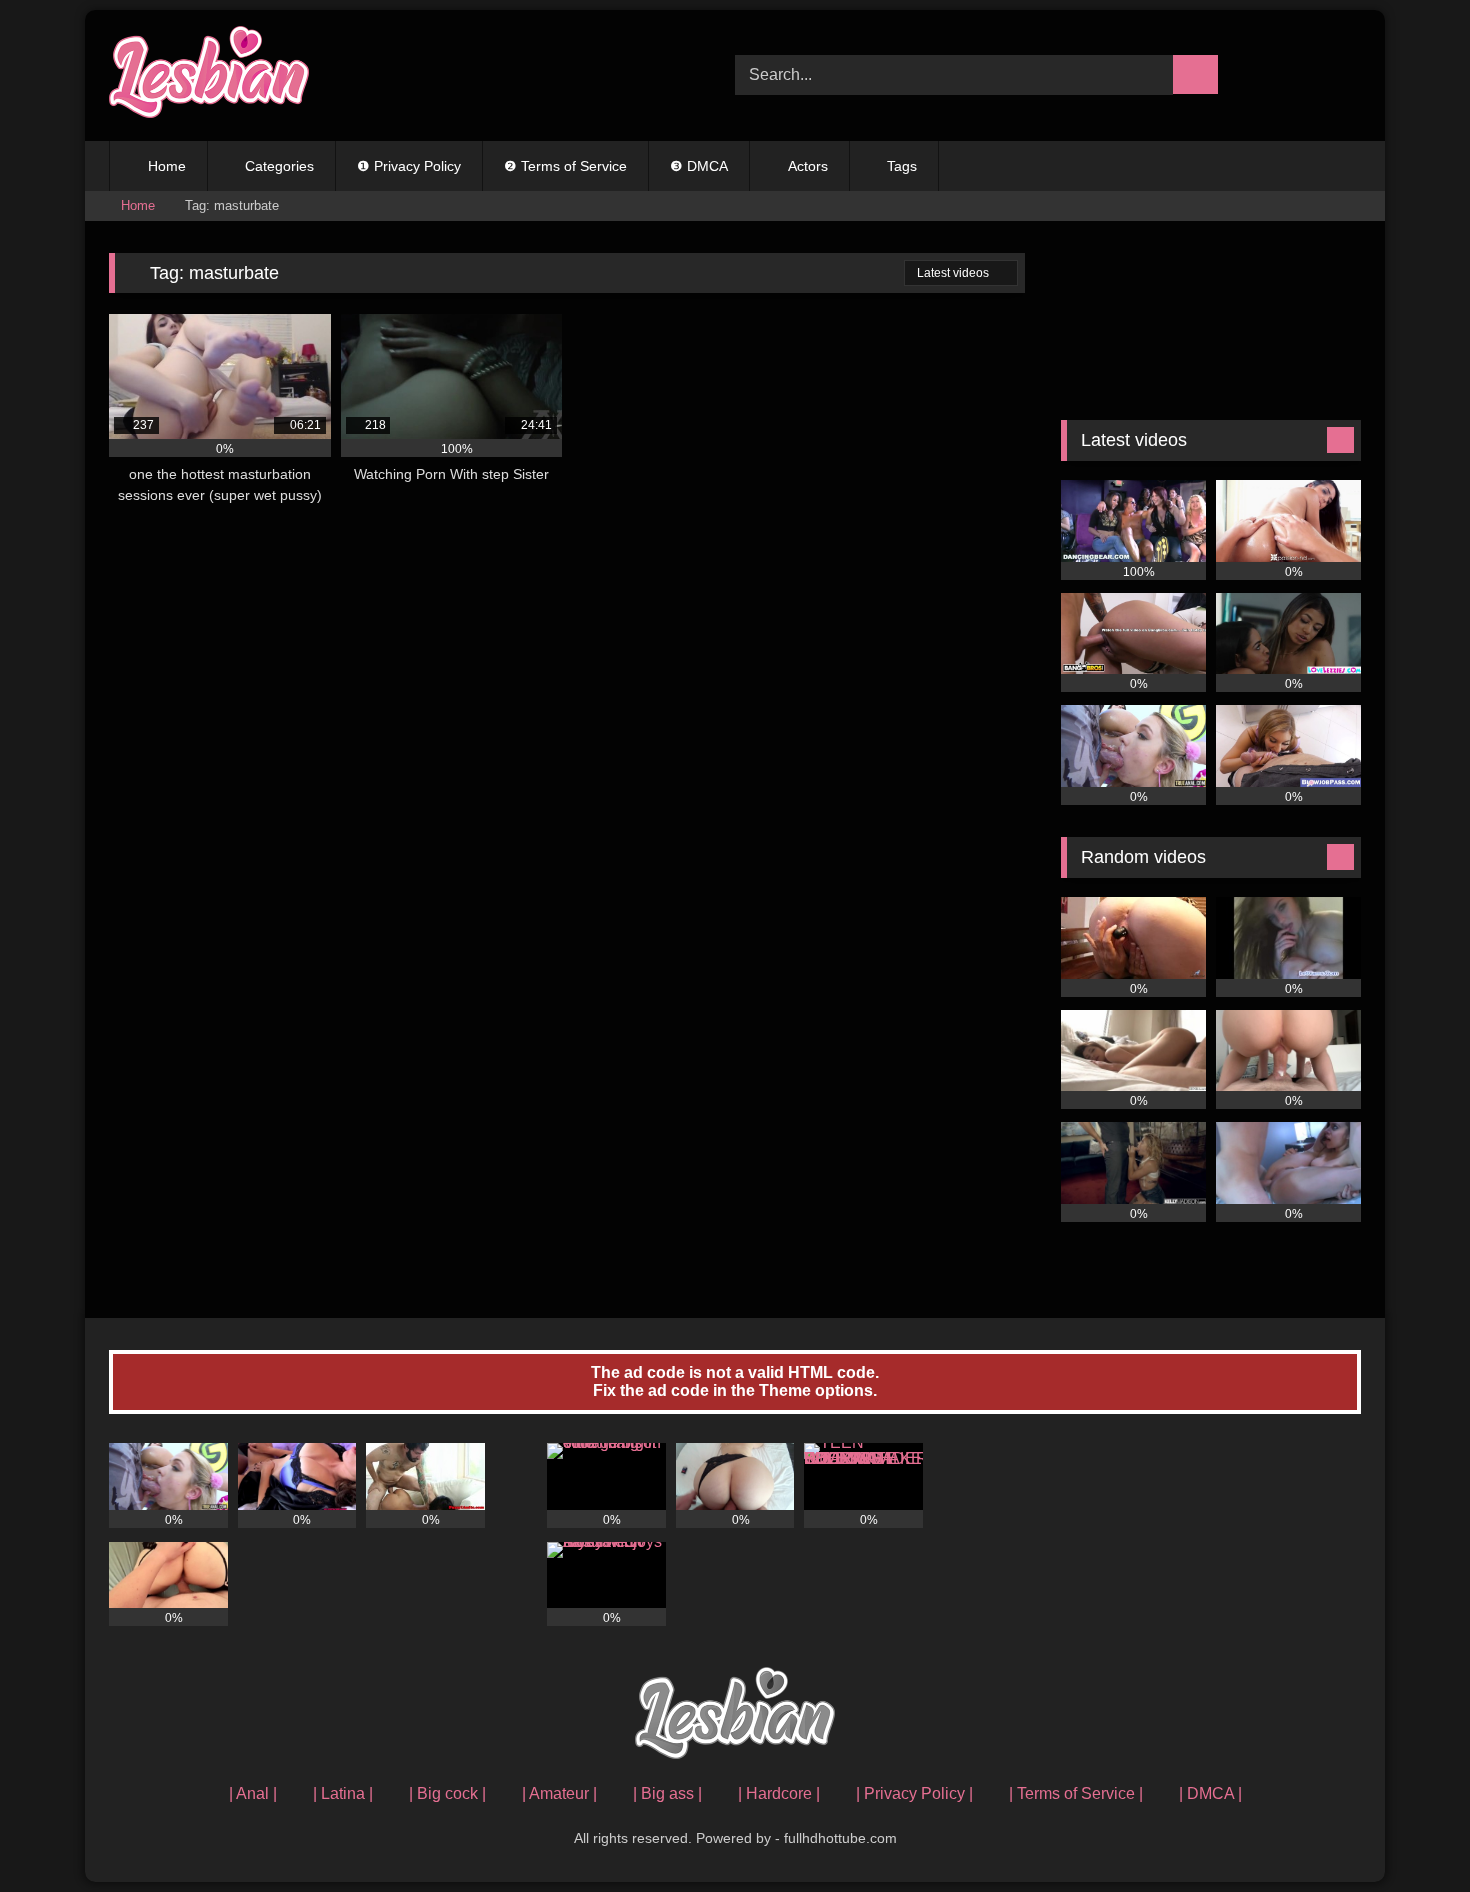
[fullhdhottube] (209, 75)
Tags (902, 166)
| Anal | (253, 1793)
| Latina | (343, 1793)
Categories (279, 166)
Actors (808, 166)
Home (167, 166)
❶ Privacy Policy (409, 166)
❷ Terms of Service (565, 166)
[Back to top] (1410, 1832)
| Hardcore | (779, 1793)
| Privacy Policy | (914, 1793)
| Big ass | (667, 1793)
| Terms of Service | (1076, 1793)
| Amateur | (559, 1793)
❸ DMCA (699, 166)
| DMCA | (1210, 1793)
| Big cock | (447, 1793)
